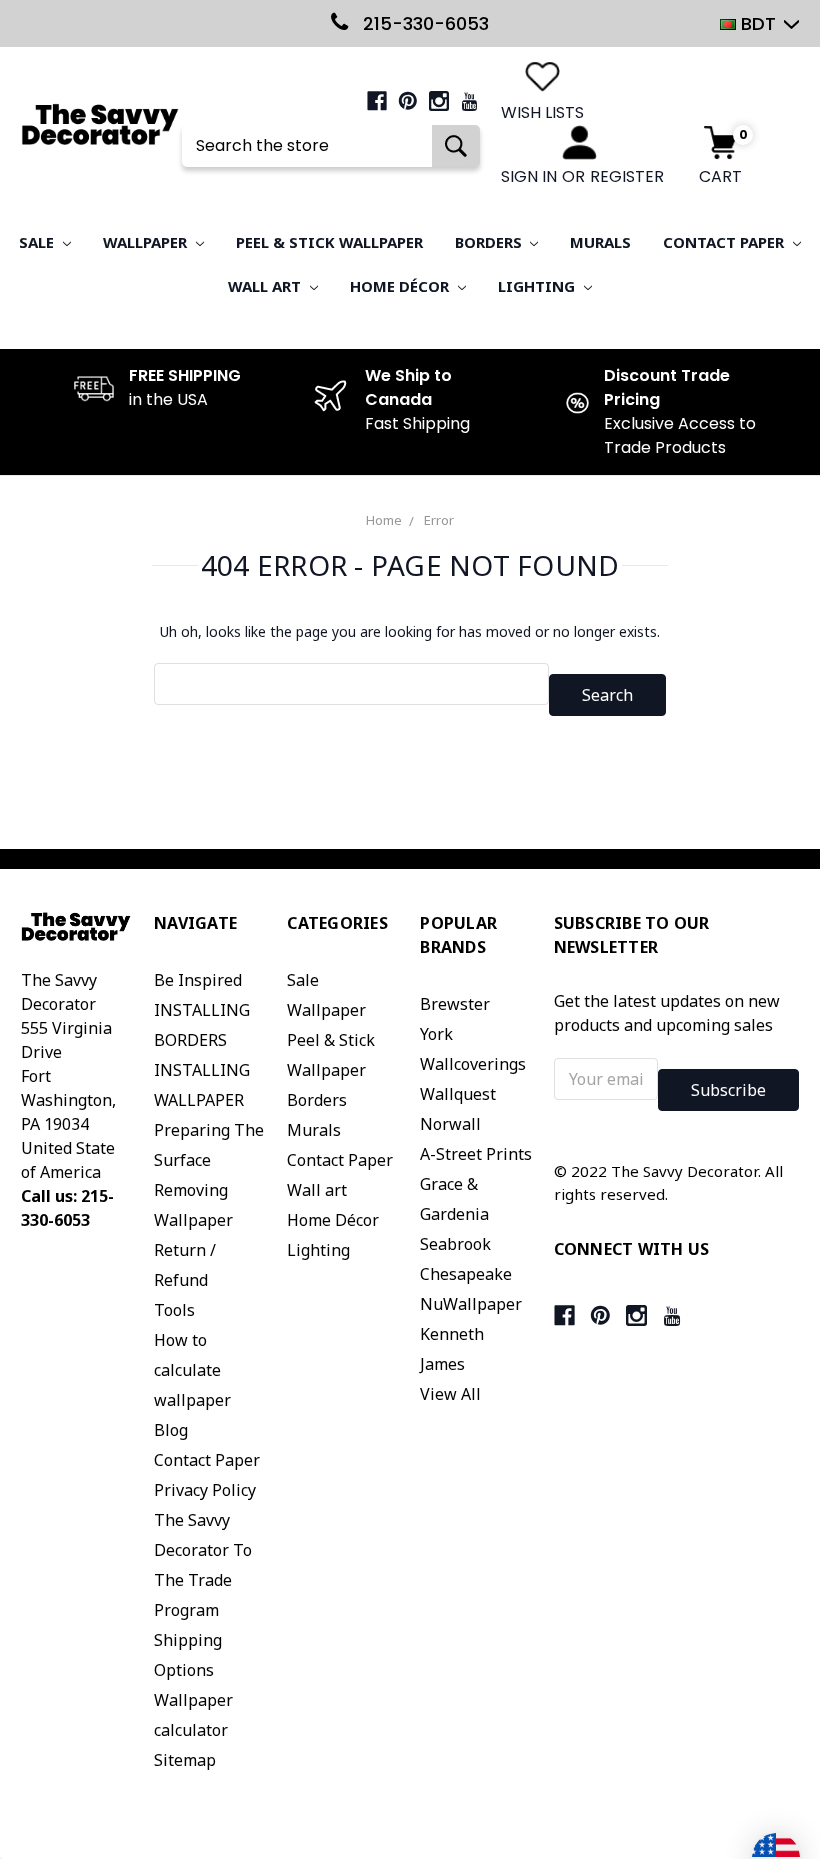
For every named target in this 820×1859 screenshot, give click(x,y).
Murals (600, 242)
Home (384, 520)
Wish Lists (542, 112)
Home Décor (401, 286)
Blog (171, 1430)
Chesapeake (466, 1274)
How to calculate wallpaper (192, 1370)
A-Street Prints (476, 1154)
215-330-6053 (423, 23)
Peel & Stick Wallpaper (329, 242)
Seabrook (455, 1244)
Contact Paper (725, 242)
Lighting (538, 286)
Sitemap (185, 1760)
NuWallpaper (471, 1304)
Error (439, 520)
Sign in (529, 176)
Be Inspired (198, 980)
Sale (38, 242)
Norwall (450, 1124)
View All (450, 1394)
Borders (490, 242)
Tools (174, 1310)
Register (627, 176)
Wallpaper (147, 242)
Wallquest (458, 1094)
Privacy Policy (205, 1490)
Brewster (455, 1004)
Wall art (266, 286)
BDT (758, 23)
